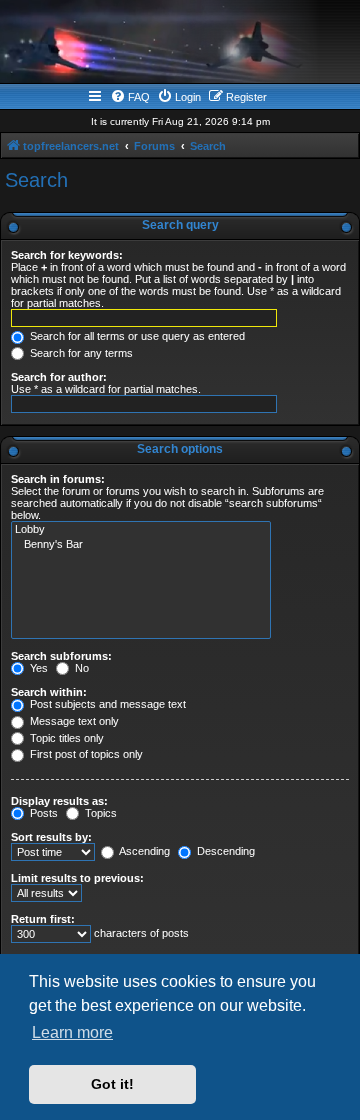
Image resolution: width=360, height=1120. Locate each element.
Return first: (43, 919)
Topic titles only (65, 738)
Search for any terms (80, 353)
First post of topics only (85, 754)
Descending (224, 851)
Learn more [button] (72, 1032)
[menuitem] (130, 97)
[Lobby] (141, 530)
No (80, 668)
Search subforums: (61, 656)
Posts (42, 813)
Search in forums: (58, 479)
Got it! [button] (112, 1084)
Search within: (49, 692)
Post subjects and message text (106, 704)
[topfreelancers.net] (180, 44)
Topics (99, 813)
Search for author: (59, 377)
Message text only (73, 721)
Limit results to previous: (77, 878)
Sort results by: (51, 837)
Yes (37, 668)
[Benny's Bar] (141, 545)
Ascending (143, 851)
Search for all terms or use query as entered (136, 336)
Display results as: (59, 801)
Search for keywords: (67, 255)
